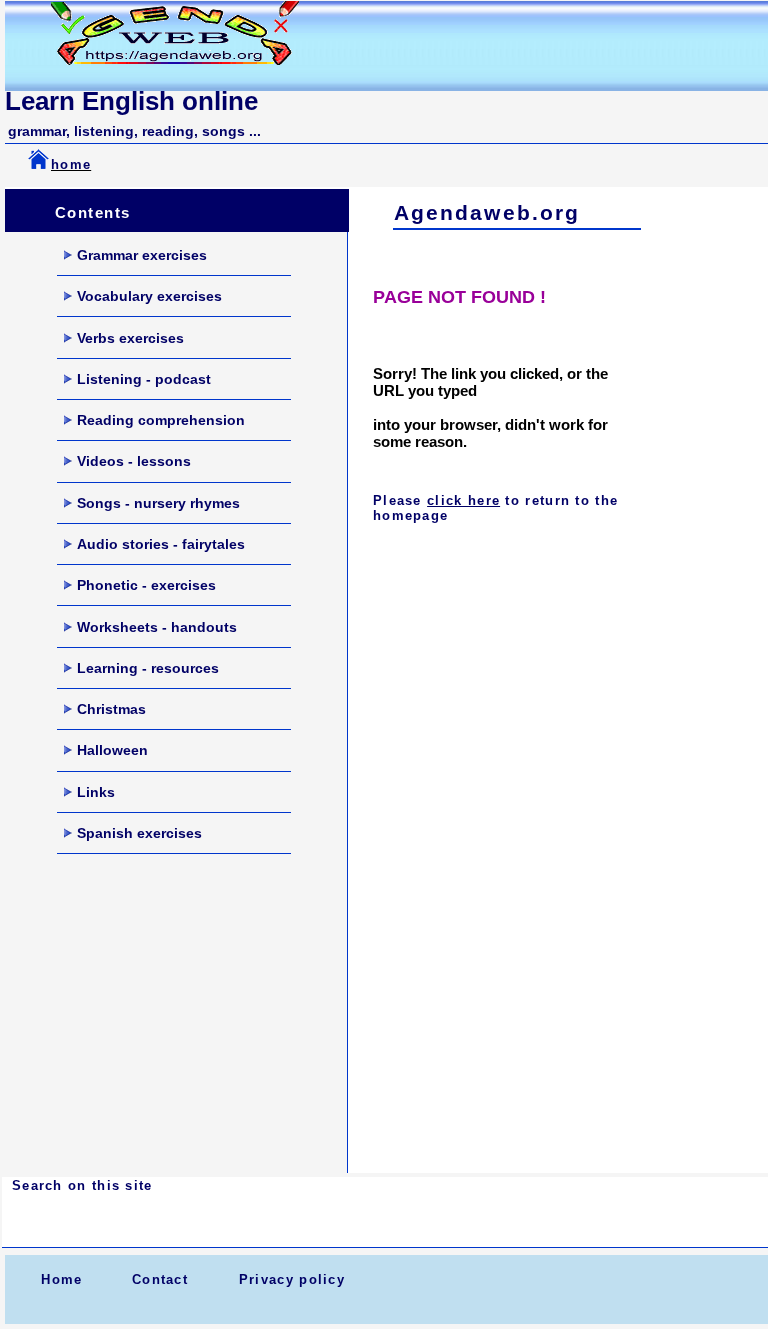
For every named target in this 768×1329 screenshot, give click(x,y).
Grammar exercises (142, 255)
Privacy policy (292, 1279)
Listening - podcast (144, 379)
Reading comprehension (161, 420)
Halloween (112, 750)
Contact (160, 1279)
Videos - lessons (134, 461)
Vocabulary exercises (149, 296)
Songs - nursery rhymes (158, 503)
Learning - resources (148, 668)
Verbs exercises (130, 338)
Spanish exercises (139, 833)
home (71, 164)
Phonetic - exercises (146, 585)
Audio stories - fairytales (161, 544)
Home (61, 1279)
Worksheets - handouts (157, 627)
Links (96, 792)
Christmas (111, 709)
